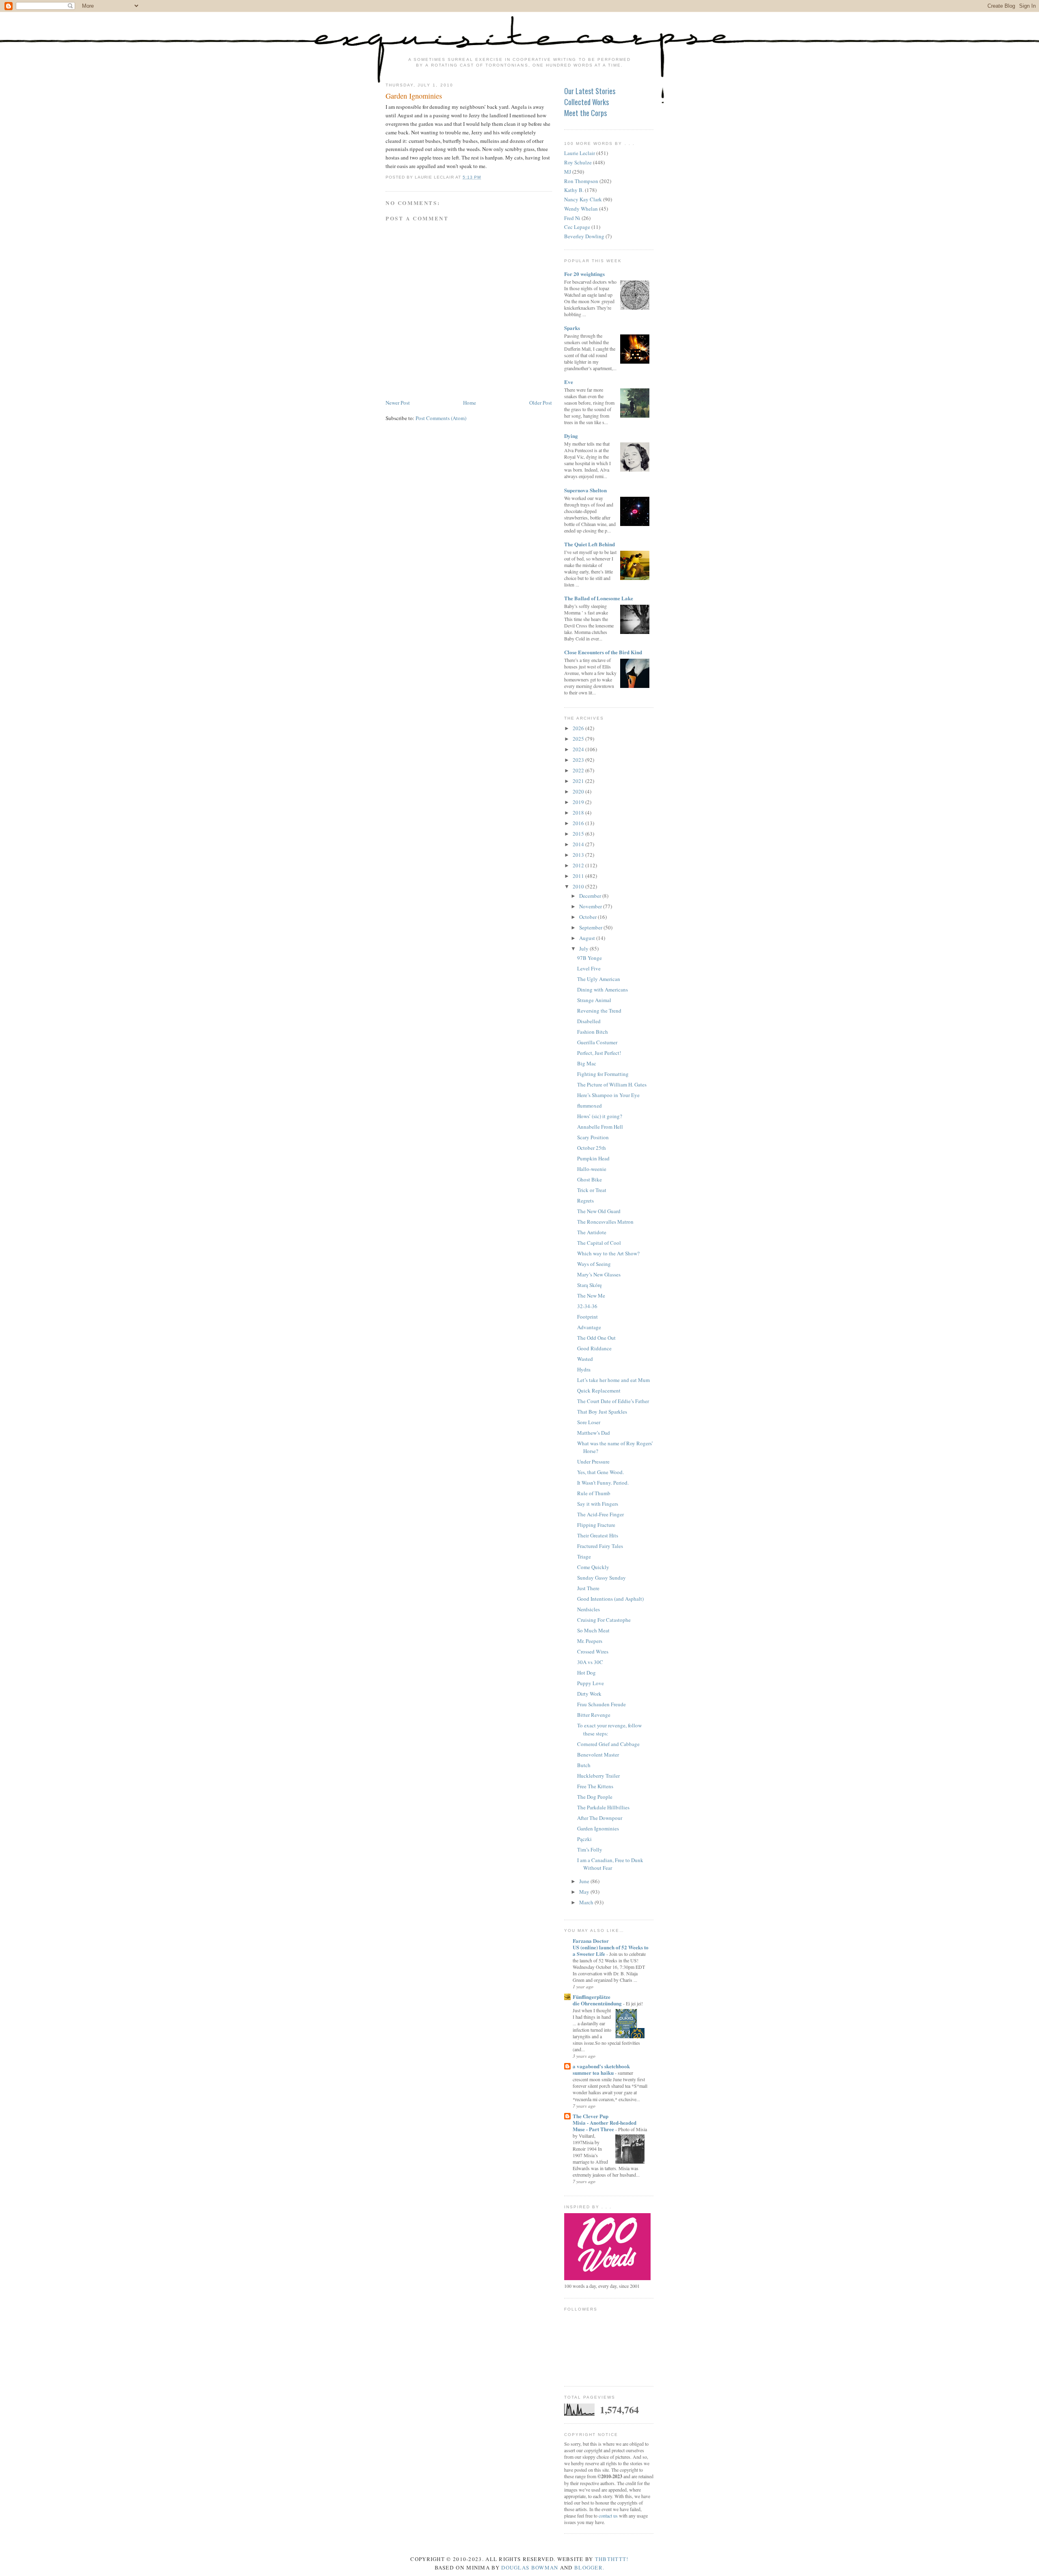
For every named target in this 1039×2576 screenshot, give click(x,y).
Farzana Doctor (591, 1941)
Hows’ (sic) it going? (600, 1116)
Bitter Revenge (594, 1715)
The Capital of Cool (599, 1243)
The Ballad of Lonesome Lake (599, 598)
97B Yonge (590, 958)
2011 (579, 876)
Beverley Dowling (584, 236)
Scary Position (593, 1137)
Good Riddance (594, 1348)
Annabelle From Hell (600, 1127)
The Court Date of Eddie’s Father (613, 1401)
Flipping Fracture (596, 1525)
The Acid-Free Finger (600, 1514)
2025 (579, 739)
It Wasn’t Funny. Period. (603, 1483)
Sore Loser (589, 1422)
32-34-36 (587, 1306)
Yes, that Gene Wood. (600, 1472)
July (584, 948)
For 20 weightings (584, 274)
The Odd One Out (596, 1338)
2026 (579, 728)
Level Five (589, 968)
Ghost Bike (590, 1179)
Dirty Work (589, 1694)
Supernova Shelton (585, 490)
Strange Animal (594, 1000)
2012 (579, 865)
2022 (579, 770)
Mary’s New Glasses (599, 1274)
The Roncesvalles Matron (605, 1222)
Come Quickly (593, 1567)
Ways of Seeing (594, 1264)
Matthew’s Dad (594, 1433)
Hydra (584, 1369)
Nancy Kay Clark (583, 199)
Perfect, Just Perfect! (599, 1053)
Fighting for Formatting (603, 1074)
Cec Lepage (577, 227)
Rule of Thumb (594, 1493)
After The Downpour (600, 1818)
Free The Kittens (595, 1786)
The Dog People (595, 1797)
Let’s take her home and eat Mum (613, 1380)
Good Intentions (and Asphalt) (610, 1599)
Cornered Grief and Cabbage (608, 1744)
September (591, 927)
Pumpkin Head (593, 1158)
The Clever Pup (591, 2116)
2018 (579, 813)
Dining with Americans (602, 989)
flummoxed (590, 1106)
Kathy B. (574, 190)
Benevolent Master (598, 1755)
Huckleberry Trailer (598, 1776)
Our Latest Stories (590, 91)
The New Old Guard (599, 1211)
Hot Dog (586, 1673)
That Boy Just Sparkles (602, 1412)
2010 (579, 886)
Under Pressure (593, 1462)
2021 (579, 781)
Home (470, 403)
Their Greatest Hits (598, 1535)
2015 (579, 834)
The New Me (591, 1296)
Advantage (589, 1327)
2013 (579, 855)
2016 (579, 823)
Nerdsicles (588, 1609)
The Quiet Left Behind (590, 544)
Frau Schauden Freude (601, 1704)
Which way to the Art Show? (608, 1253)
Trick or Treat (592, 1190)
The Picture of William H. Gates (612, 1084)
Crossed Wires (593, 1651)
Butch (584, 1765)
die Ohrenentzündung (598, 2003)
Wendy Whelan (581, 209)
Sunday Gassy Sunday (601, 1578)
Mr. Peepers (590, 1641)
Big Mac (587, 1063)
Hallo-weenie (592, 1169)
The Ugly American (599, 979)
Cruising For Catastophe (604, 1620)
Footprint (587, 1317)
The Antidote (592, 1232)
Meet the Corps (585, 113)
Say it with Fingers (598, 1504)
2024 (579, 749)
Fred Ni (572, 218)
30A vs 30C (590, 1662)
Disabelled (589, 1021)
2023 (579, 760)
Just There (588, 1588)
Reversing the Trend (599, 1011)
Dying (571, 436)
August (588, 938)
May (585, 1892)
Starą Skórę (590, 1285)
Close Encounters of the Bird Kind (603, 652)
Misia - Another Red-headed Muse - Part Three (605, 2126)
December (591, 896)
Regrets (585, 1201)
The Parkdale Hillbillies (603, 1807)
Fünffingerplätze (592, 1997)
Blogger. (589, 2567)
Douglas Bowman (530, 2567)
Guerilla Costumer (597, 1042)
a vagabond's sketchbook (601, 2066)
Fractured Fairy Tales (600, 1546)
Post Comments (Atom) (441, 418)
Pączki (584, 1839)
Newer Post (398, 403)
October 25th (592, 1148)
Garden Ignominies (414, 96)
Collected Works (586, 102)
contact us (608, 2516)
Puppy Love (591, 1683)
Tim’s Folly (590, 1850)
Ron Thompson (581, 181)
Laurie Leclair (580, 153)
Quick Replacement (599, 1390)
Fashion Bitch (593, 1032)
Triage (584, 1556)
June (585, 1881)
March (587, 1902)
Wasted (585, 1359)
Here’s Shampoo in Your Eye (608, 1095)
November (591, 906)
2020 (579, 791)
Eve (569, 382)
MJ (568, 172)
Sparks (572, 328)
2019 (579, 802)
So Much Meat (593, 1630)
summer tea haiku (594, 2073)
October (588, 917)
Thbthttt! (612, 2559)
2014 (579, 844)
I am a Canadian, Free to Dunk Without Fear (610, 1864)
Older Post (541, 403)
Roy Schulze (578, 162)
